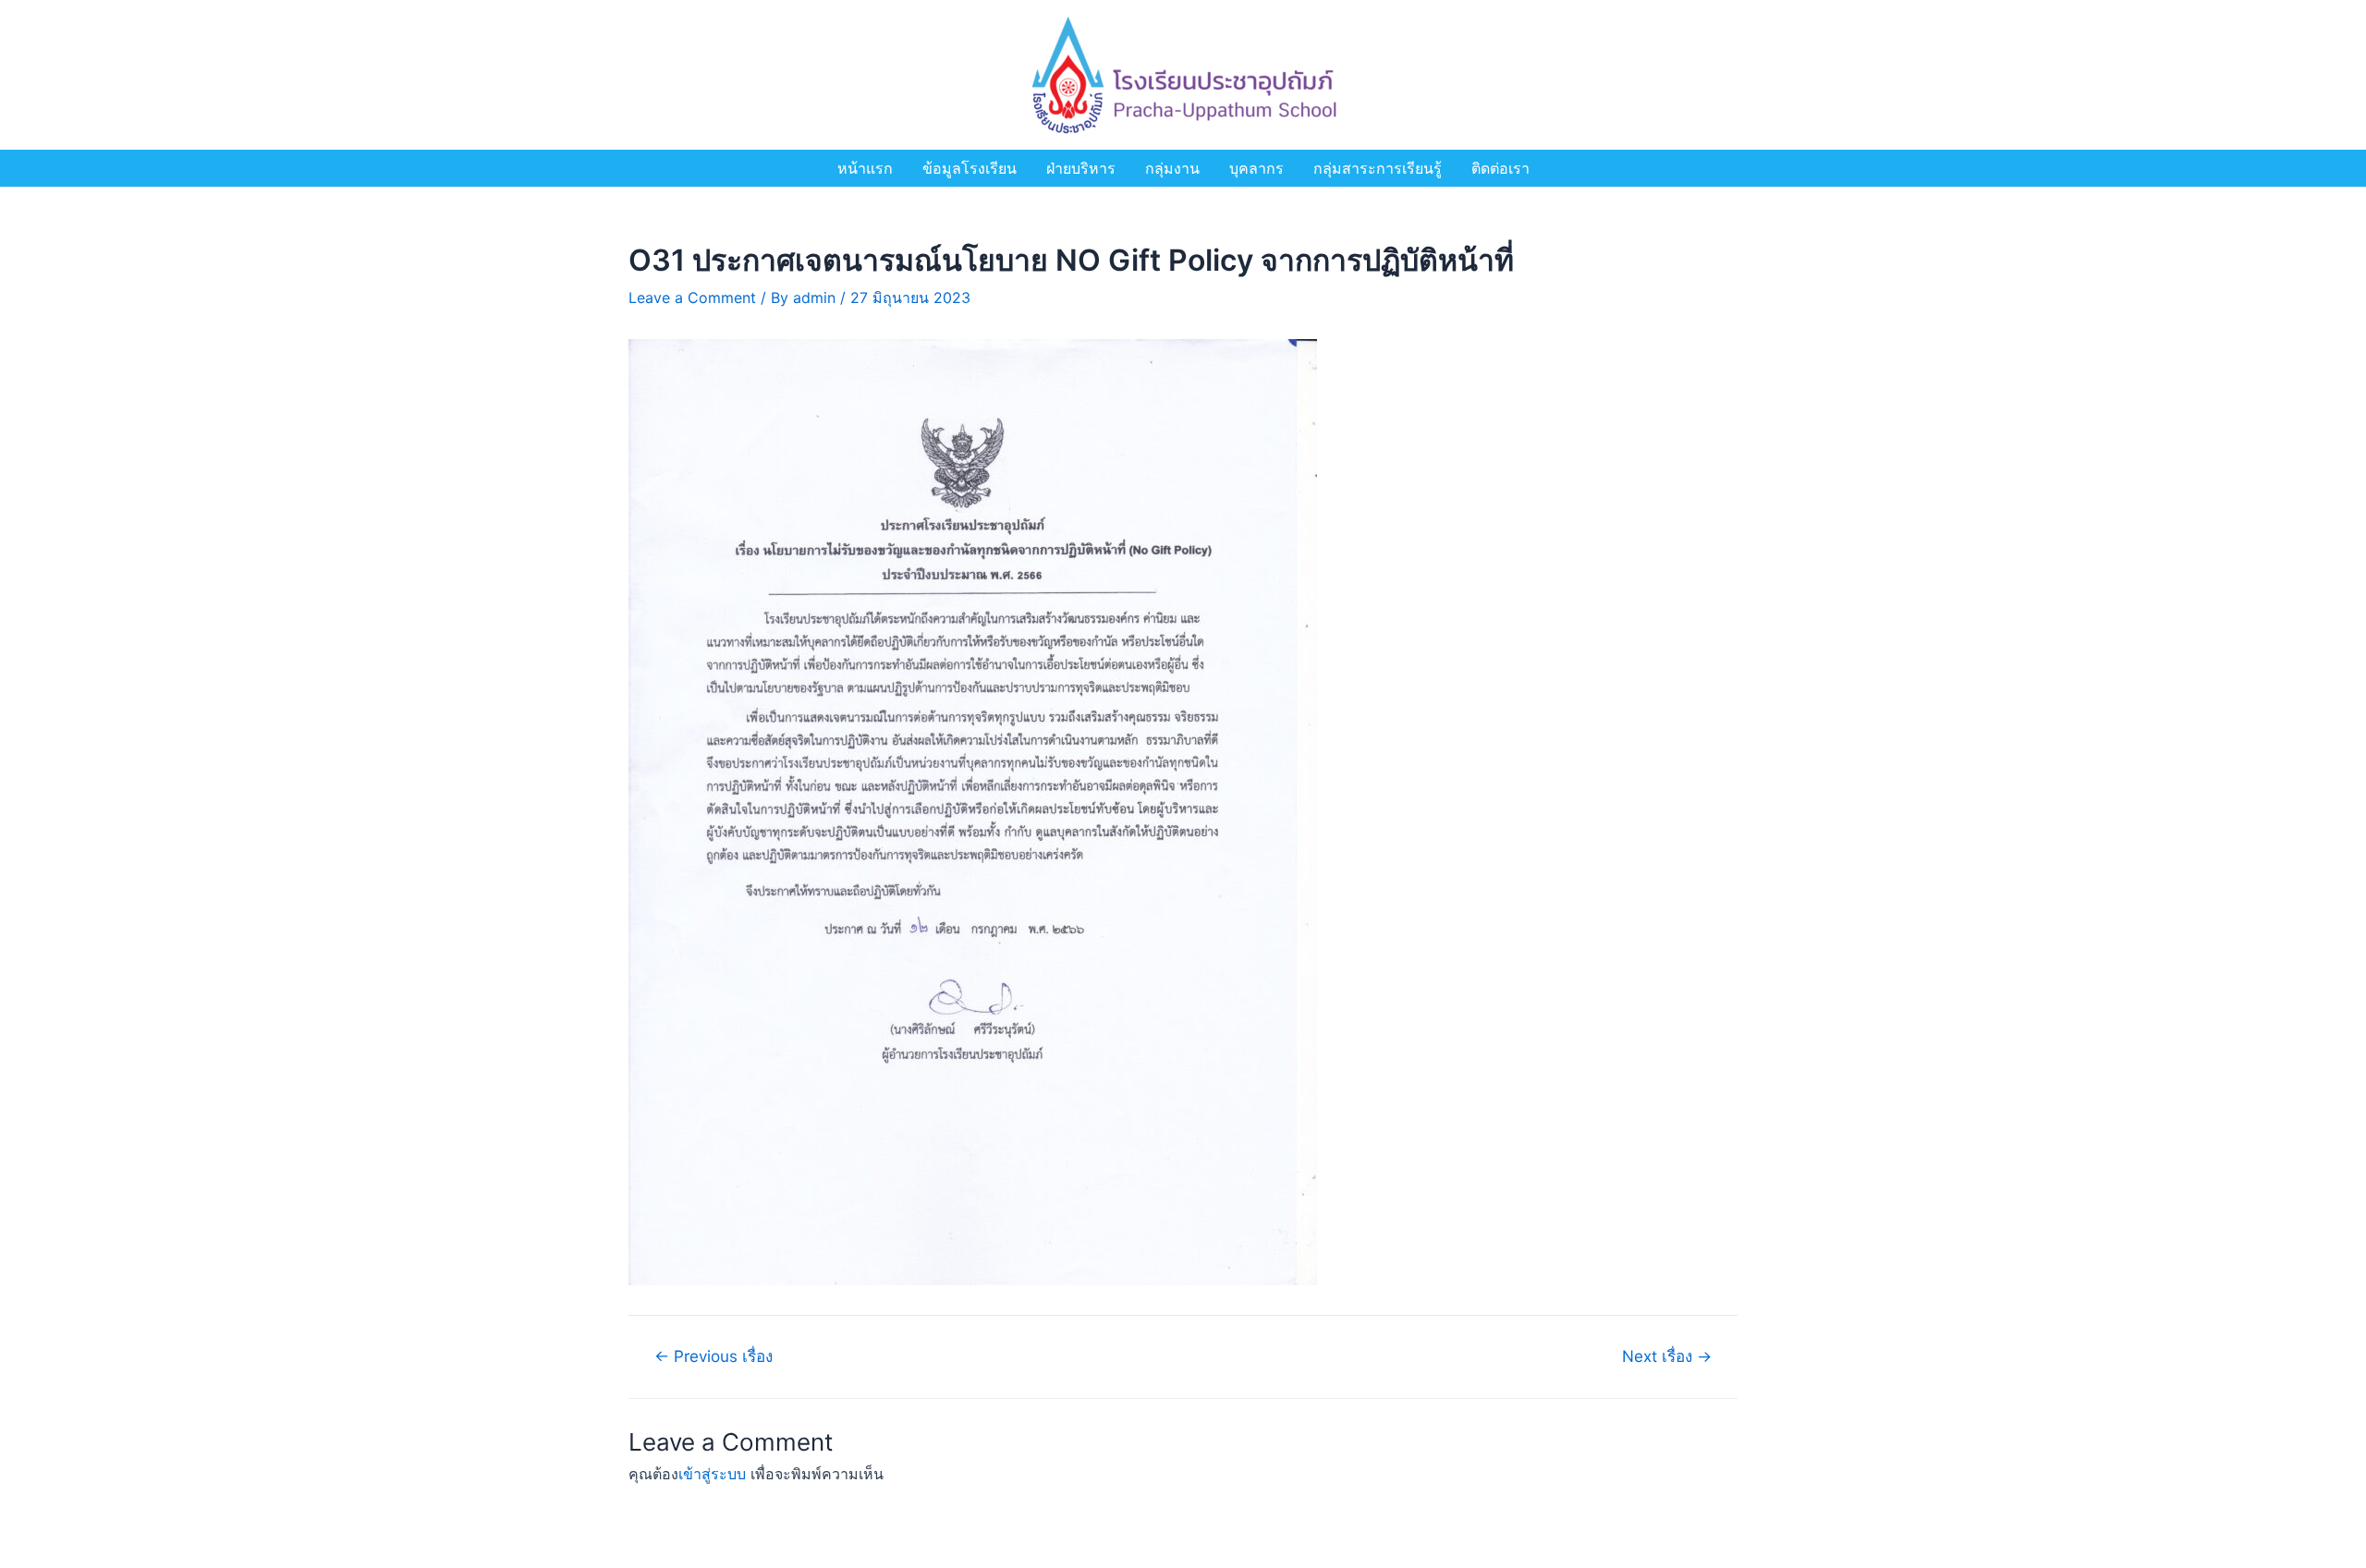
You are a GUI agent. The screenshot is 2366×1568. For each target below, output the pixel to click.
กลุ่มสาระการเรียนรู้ (1378, 168)
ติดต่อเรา (1500, 168)
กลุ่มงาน (1172, 168)
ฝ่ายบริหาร (1081, 168)
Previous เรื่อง (713, 1356)
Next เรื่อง (1667, 1356)
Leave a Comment (692, 298)
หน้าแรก (865, 168)
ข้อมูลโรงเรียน (970, 168)
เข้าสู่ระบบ (712, 1474)
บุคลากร (1256, 168)
